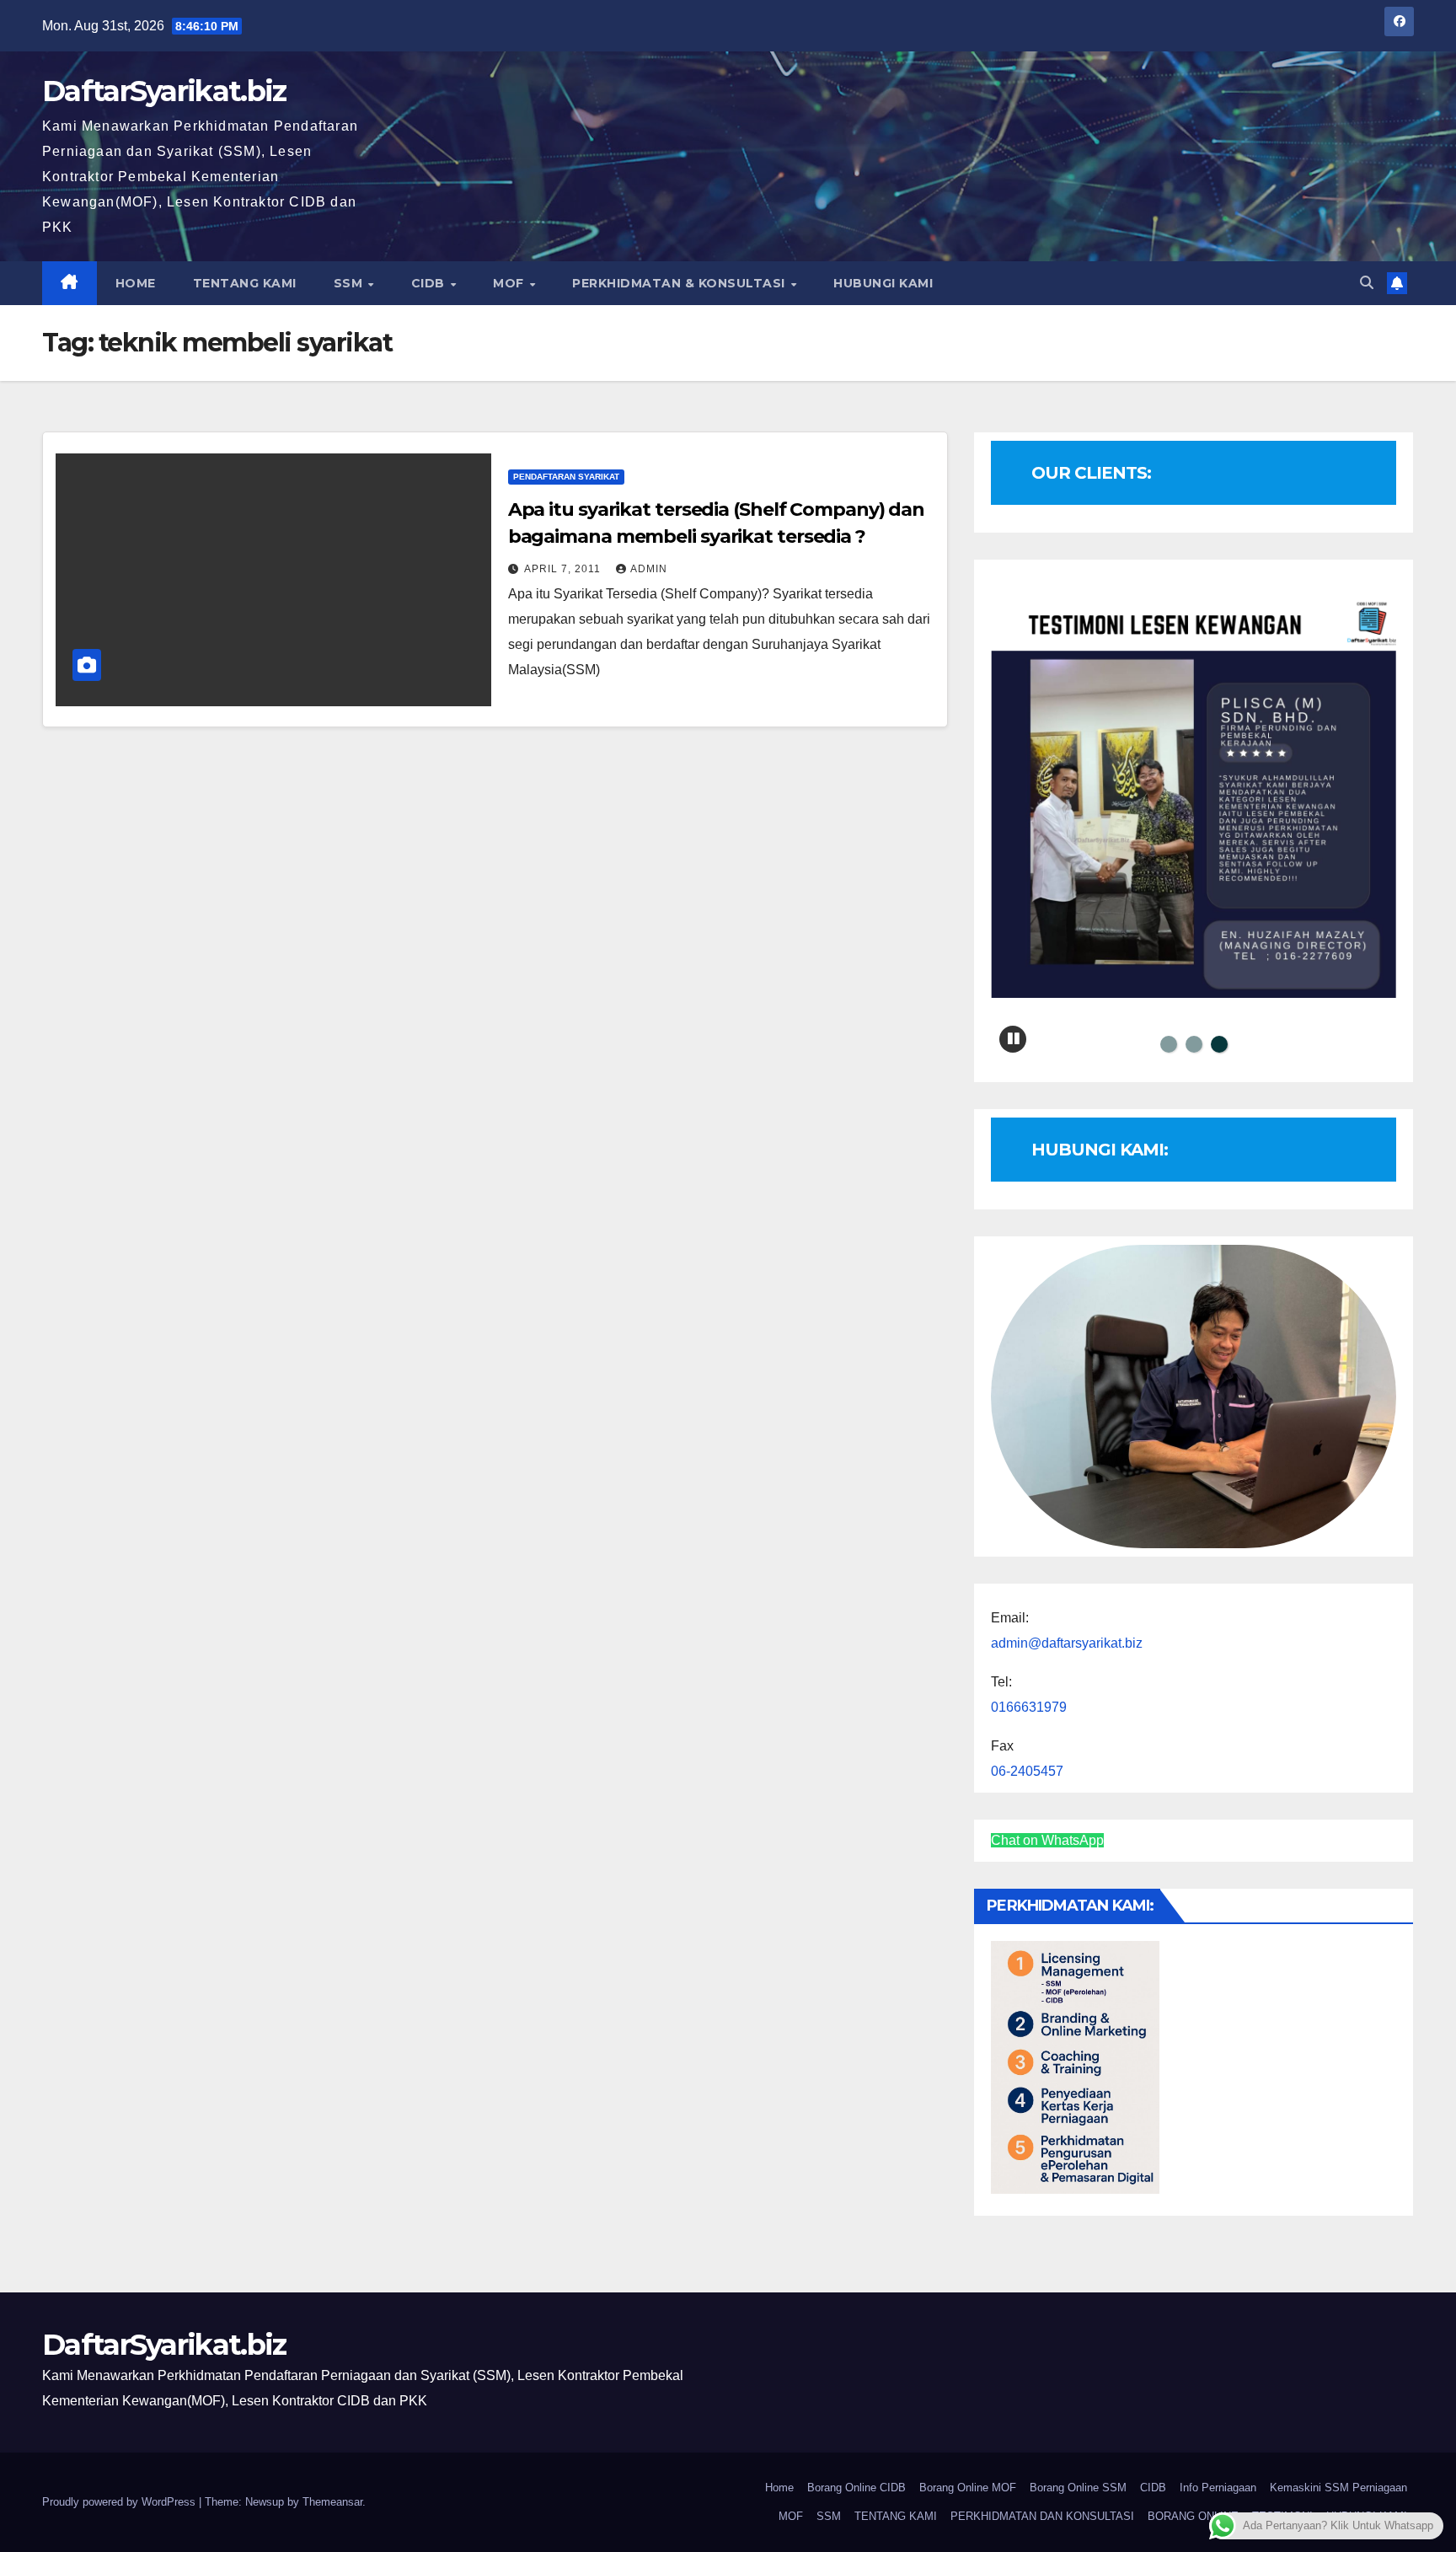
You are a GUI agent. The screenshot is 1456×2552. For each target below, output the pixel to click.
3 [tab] (1219, 1044)
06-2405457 (1027, 1771)
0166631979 (1029, 1707)
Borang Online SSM (1078, 2488)
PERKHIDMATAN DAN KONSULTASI (1042, 2516)
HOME (136, 283)
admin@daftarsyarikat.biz (1067, 1643)
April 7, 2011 (564, 569)
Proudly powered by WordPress (120, 2502)
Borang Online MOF (968, 2488)
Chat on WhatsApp (1047, 1840)
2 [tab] (1194, 1044)
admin (649, 569)
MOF (510, 283)
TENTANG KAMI (245, 283)
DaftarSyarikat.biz (164, 91)
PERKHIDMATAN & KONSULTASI (680, 283)
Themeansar (332, 2502)
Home (779, 2488)
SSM (350, 283)
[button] (1367, 283)
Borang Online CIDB (856, 2488)
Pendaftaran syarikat (566, 477)
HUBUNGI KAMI (883, 283)
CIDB (430, 283)
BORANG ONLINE (1193, 2516)
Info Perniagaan (1218, 2488)
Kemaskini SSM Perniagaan (1338, 2488)
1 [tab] (1169, 1044)
